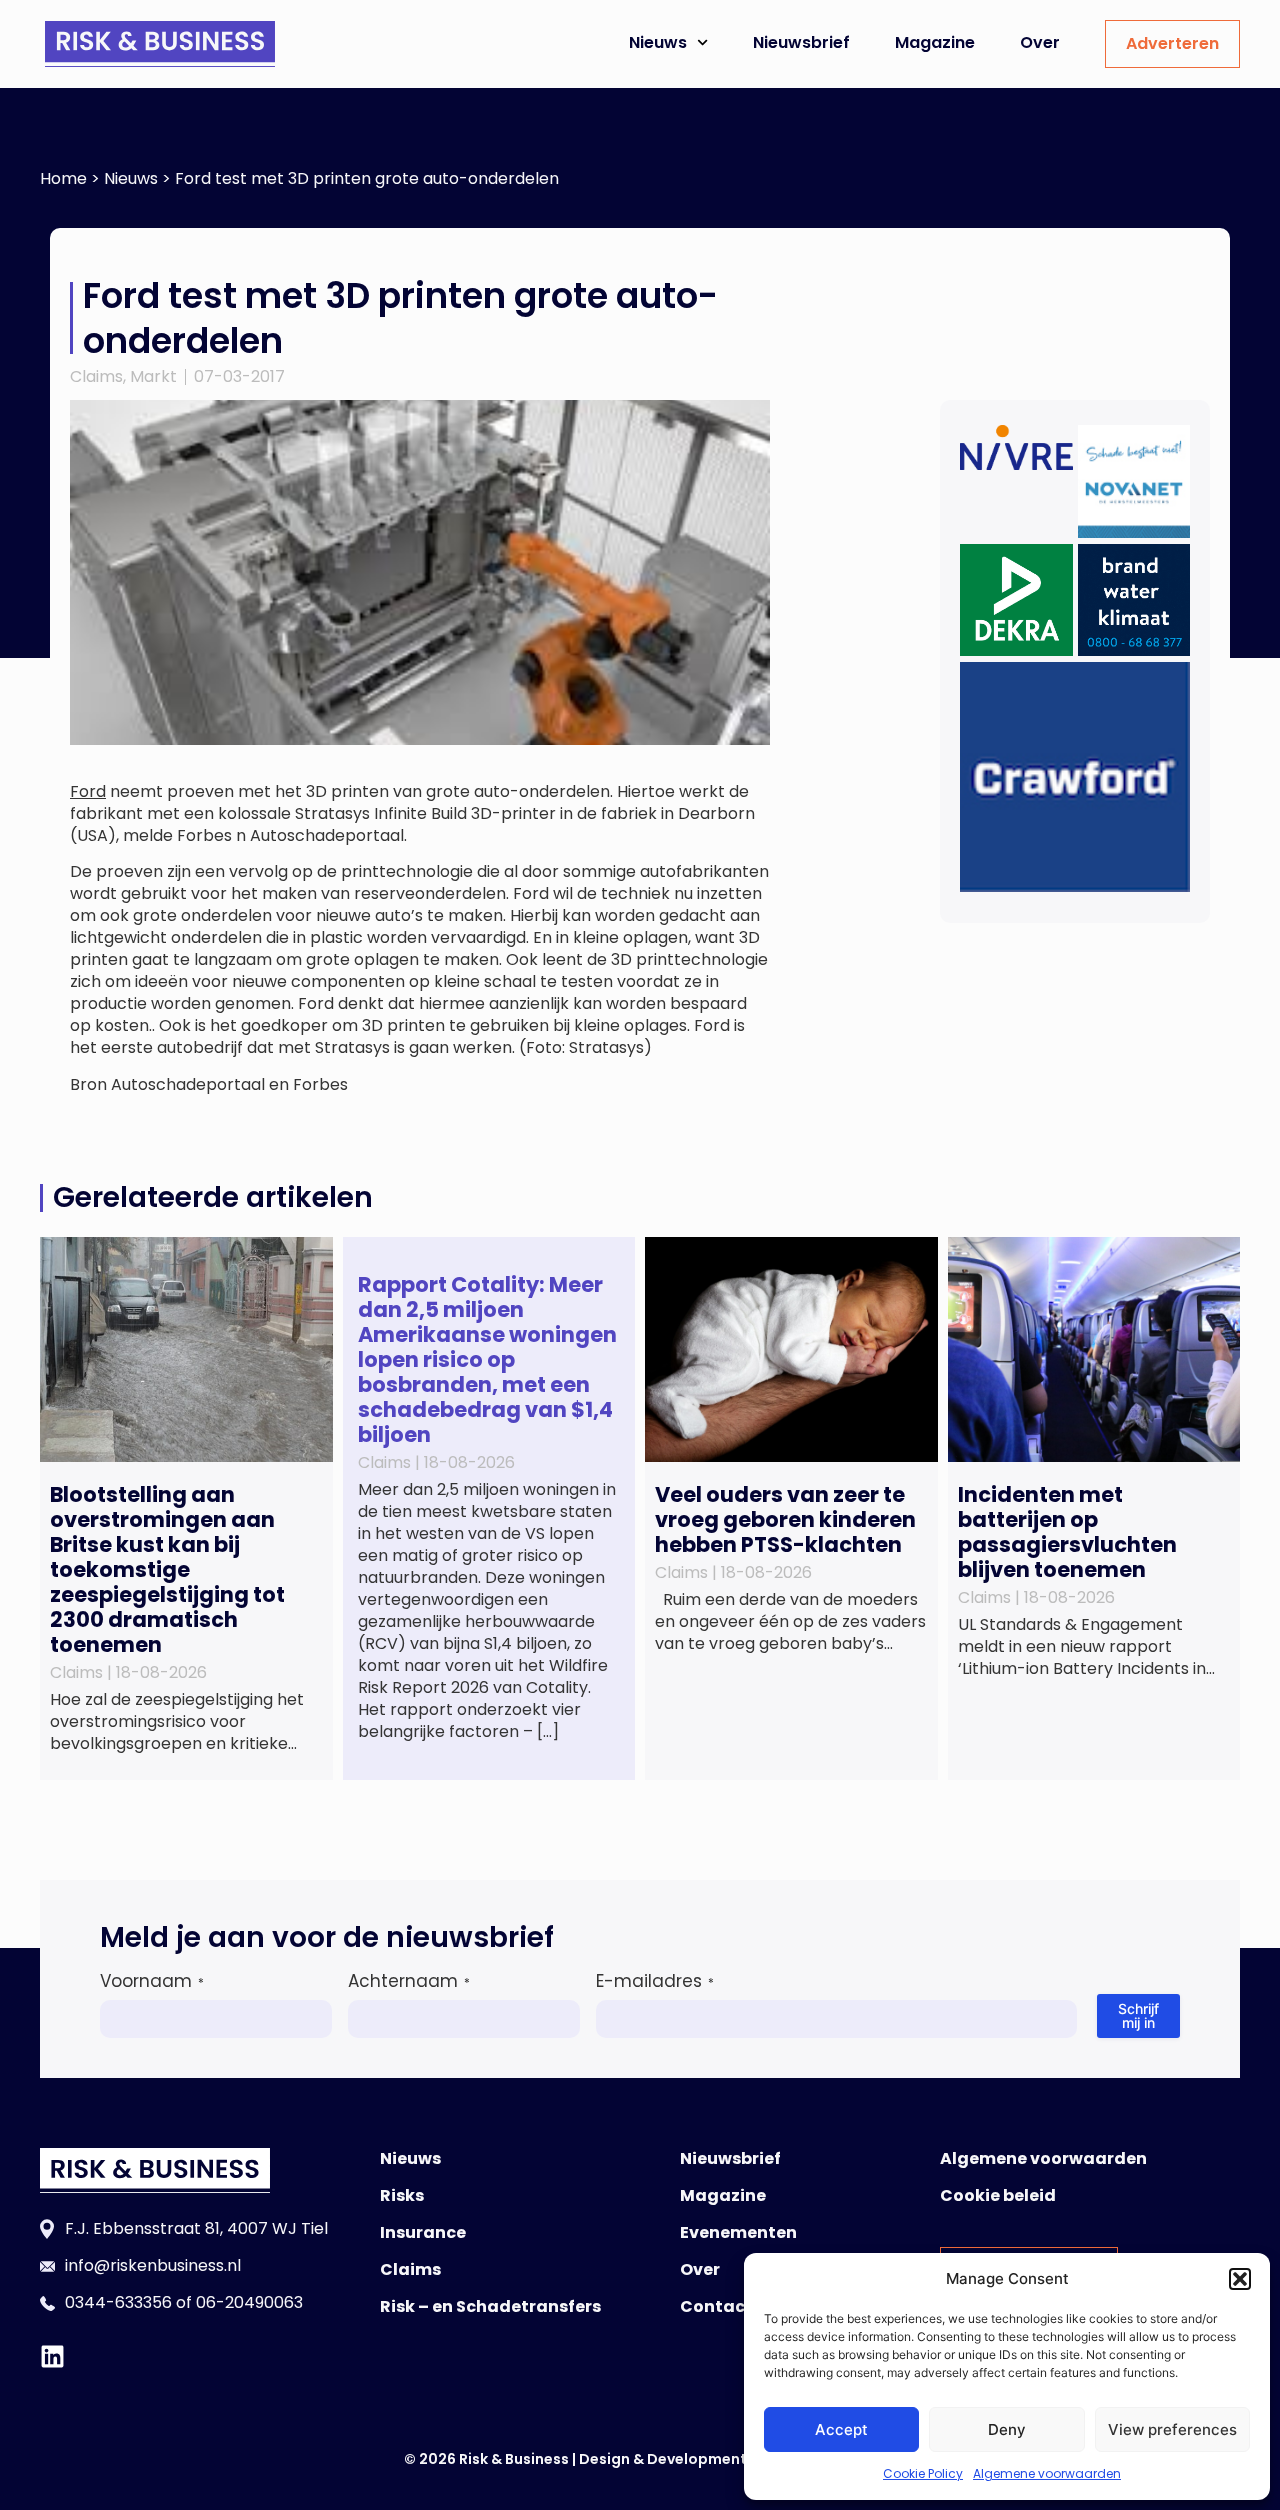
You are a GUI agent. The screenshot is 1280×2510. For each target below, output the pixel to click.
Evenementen (738, 2232)
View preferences (1172, 2429)
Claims (96, 376)
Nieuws (658, 42)
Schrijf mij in (1138, 2015)
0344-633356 (118, 2302)
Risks (402, 2195)
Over (1040, 42)
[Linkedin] (52, 2356)
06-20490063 (249, 2302)
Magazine (935, 42)
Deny (1007, 2429)
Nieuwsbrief (801, 42)
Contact (716, 2306)
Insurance (423, 2232)
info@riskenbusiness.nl (153, 2265)
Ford (88, 791)
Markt (153, 376)
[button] (1240, 2279)
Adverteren (1172, 43)
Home (63, 178)
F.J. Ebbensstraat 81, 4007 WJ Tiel (196, 2228)
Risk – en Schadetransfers (490, 2306)
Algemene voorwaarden (1047, 2473)
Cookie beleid (998, 2195)
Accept (841, 2429)
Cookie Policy (923, 2473)
